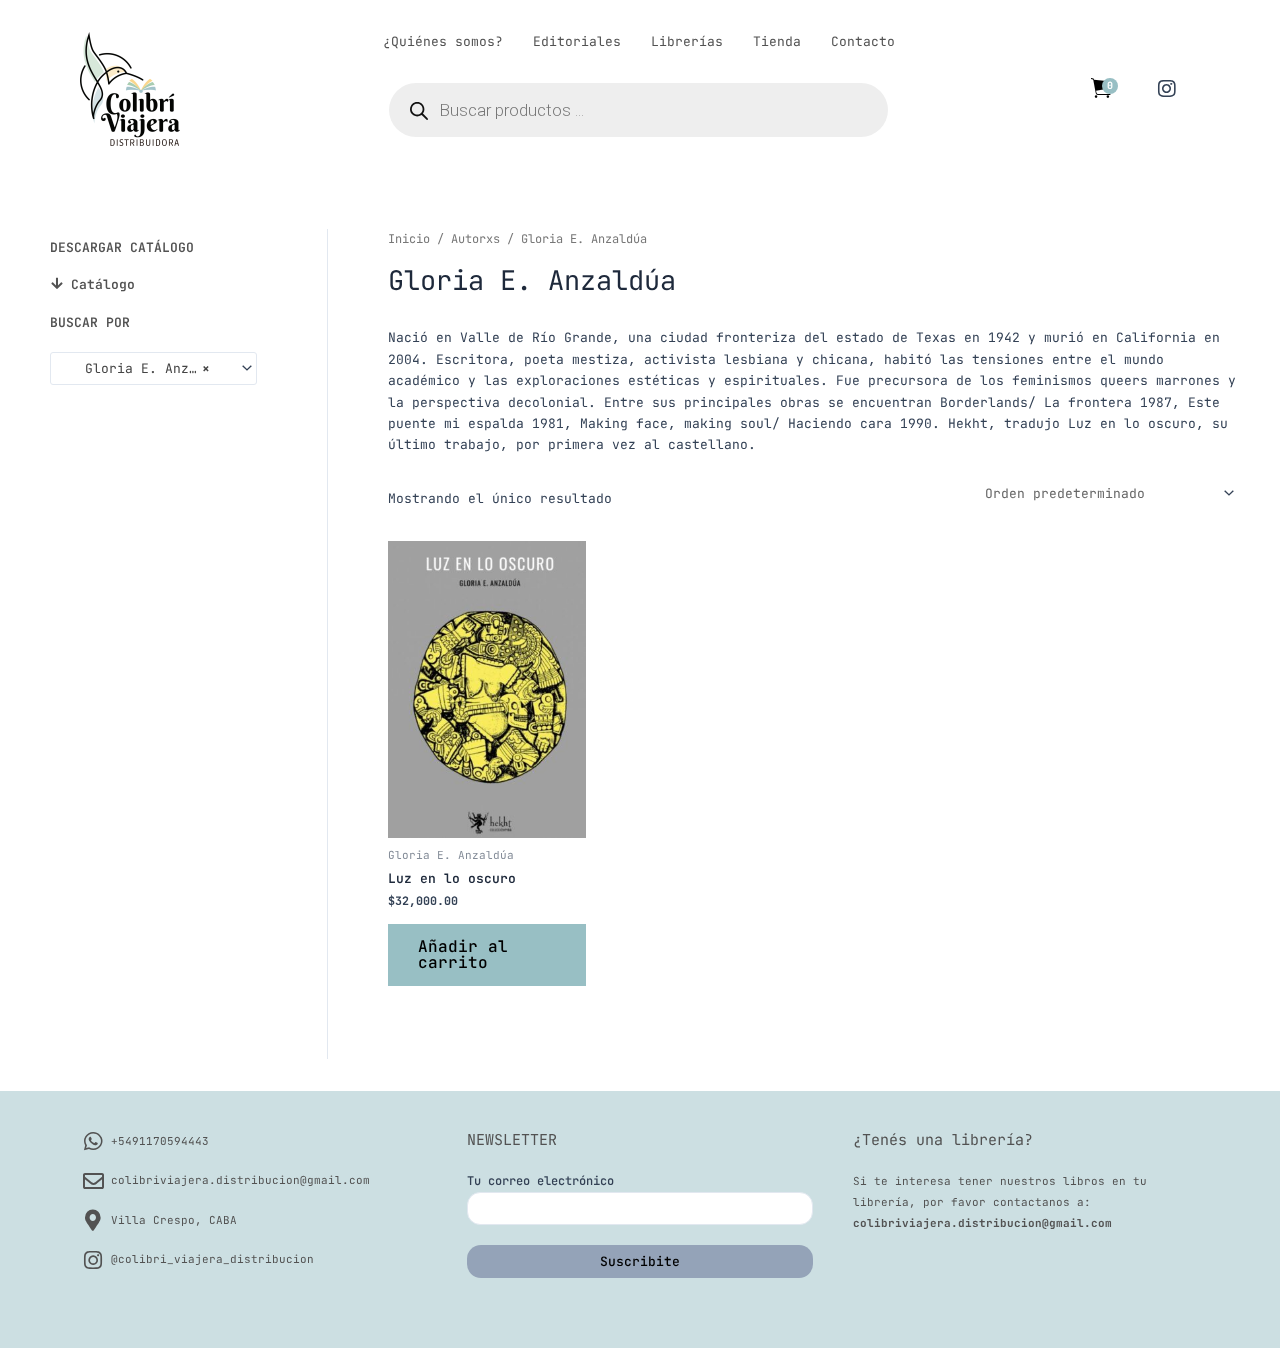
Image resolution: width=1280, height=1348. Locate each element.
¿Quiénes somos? (443, 41)
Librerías (687, 41)
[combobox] (153, 368)
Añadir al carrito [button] (463, 954)
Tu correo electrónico (540, 1181)
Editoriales (577, 41)
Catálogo (103, 284)
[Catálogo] (56, 283)
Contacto (863, 41)
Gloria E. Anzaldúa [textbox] (145, 368)
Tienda (777, 41)
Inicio (409, 239)
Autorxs (475, 239)
